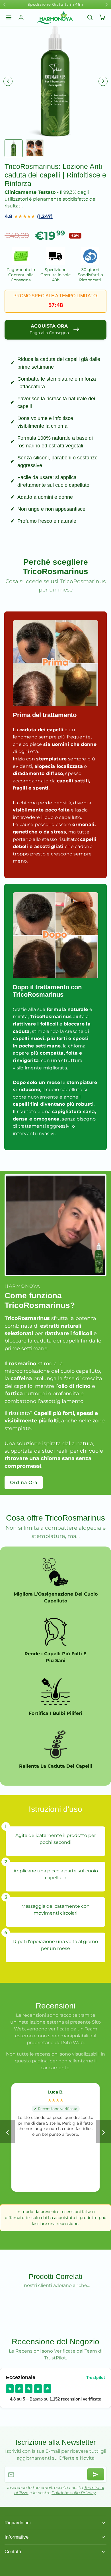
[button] (9, 18)
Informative (17, 2537)
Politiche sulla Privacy (74, 2493)
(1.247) (45, 216)
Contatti (13, 2551)
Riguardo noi (18, 2523)
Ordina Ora (24, 1482)
